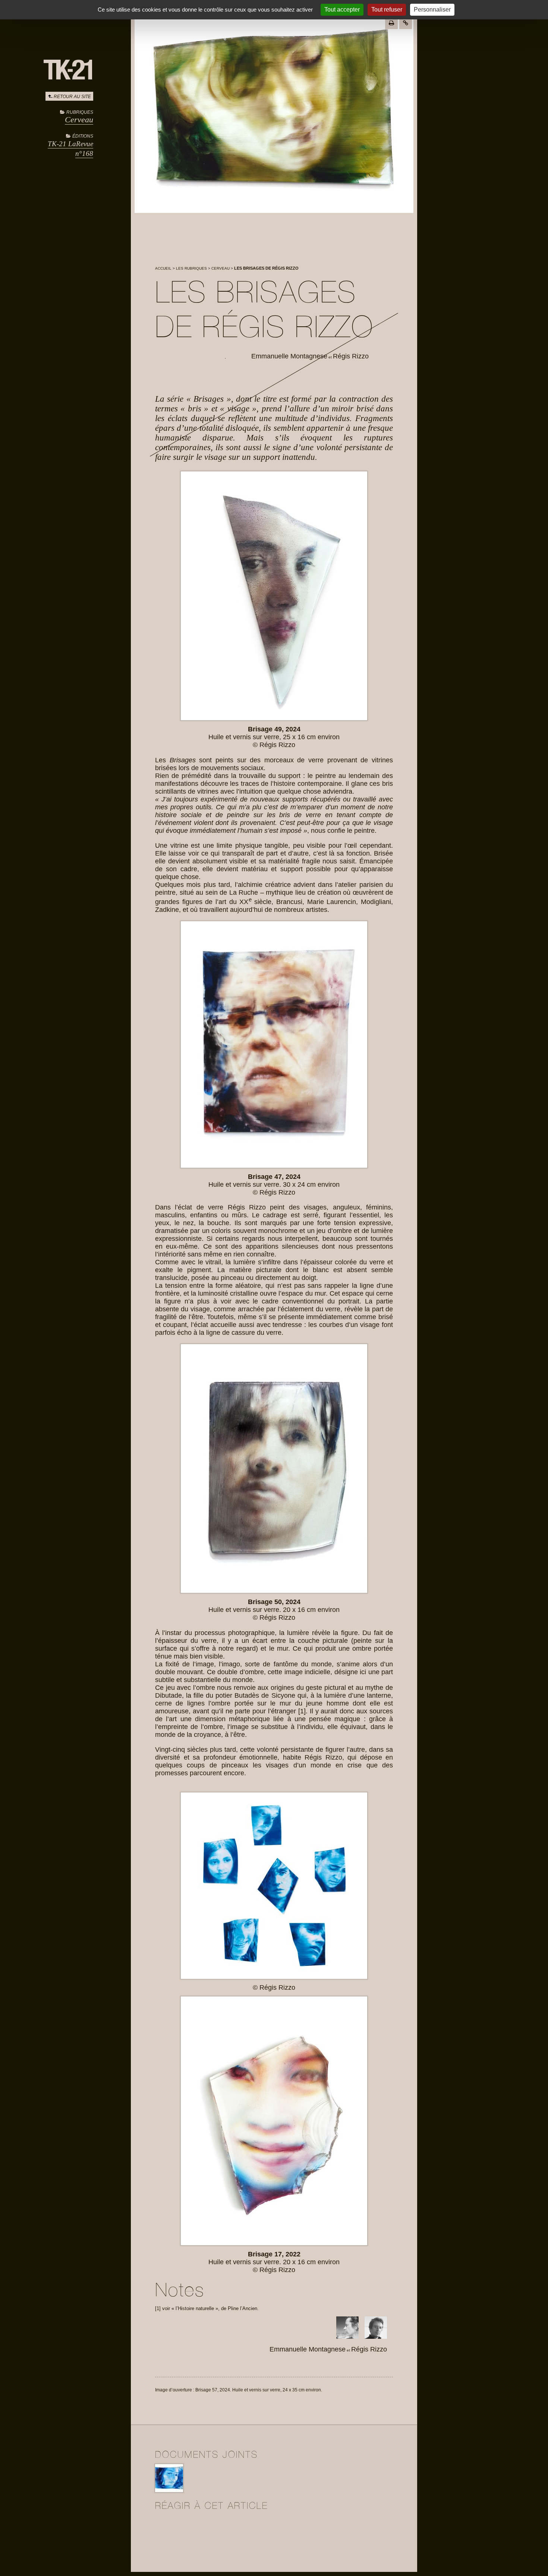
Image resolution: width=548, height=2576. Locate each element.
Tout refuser (387, 10)
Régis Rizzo (351, 356)
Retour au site (72, 97)
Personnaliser (432, 10)
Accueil (163, 268)
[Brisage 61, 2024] (169, 2491)
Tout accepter (342, 10)
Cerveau (79, 120)
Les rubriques (191, 268)
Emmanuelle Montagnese (289, 356)
